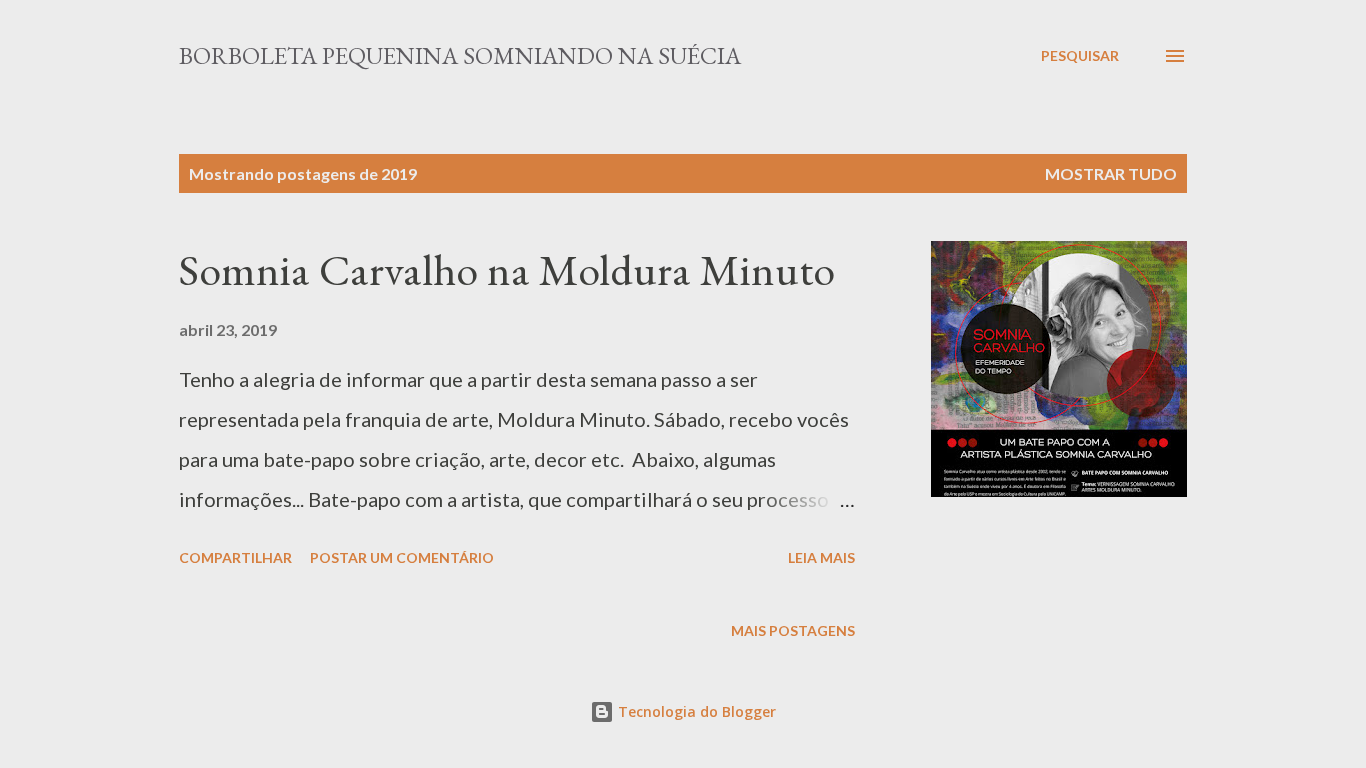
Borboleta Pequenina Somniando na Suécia (460, 55)
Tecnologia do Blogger (695, 711)
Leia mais (821, 557)
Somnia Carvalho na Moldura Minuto (507, 269)
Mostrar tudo (1111, 173)
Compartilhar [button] (235, 557)
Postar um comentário (402, 557)
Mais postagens (793, 630)
